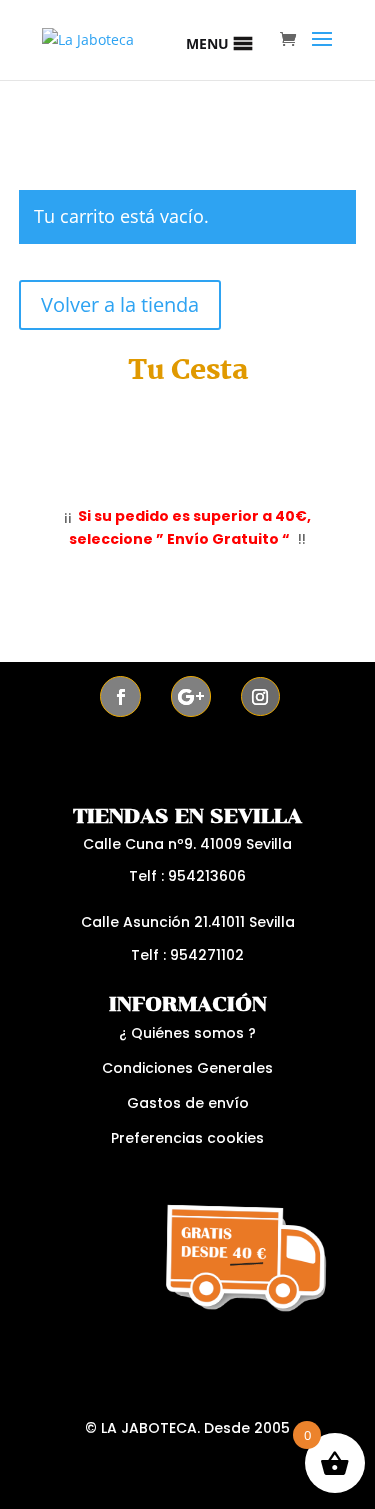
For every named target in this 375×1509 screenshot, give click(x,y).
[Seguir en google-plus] (191, 696)
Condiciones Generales (187, 1068)
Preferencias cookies (187, 1138)
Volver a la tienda (120, 304)
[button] (207, 44)
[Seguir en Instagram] (260, 696)
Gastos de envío (188, 1103)
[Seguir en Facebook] (120, 696)
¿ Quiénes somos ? (187, 1033)
